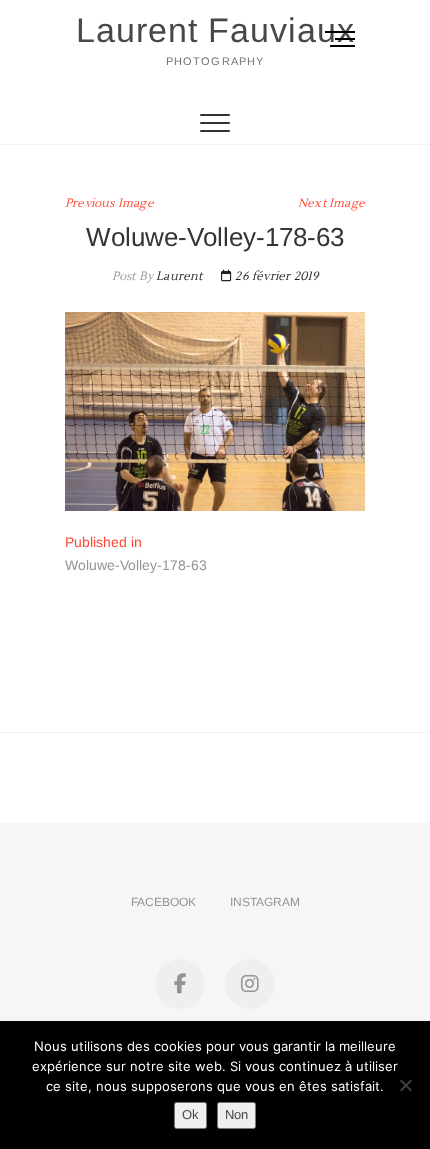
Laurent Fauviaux (215, 30)
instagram (265, 902)
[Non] (405, 1085)
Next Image (331, 203)
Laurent (178, 276)
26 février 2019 (275, 276)
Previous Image (109, 203)
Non (236, 1114)
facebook (163, 902)
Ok (190, 1114)
